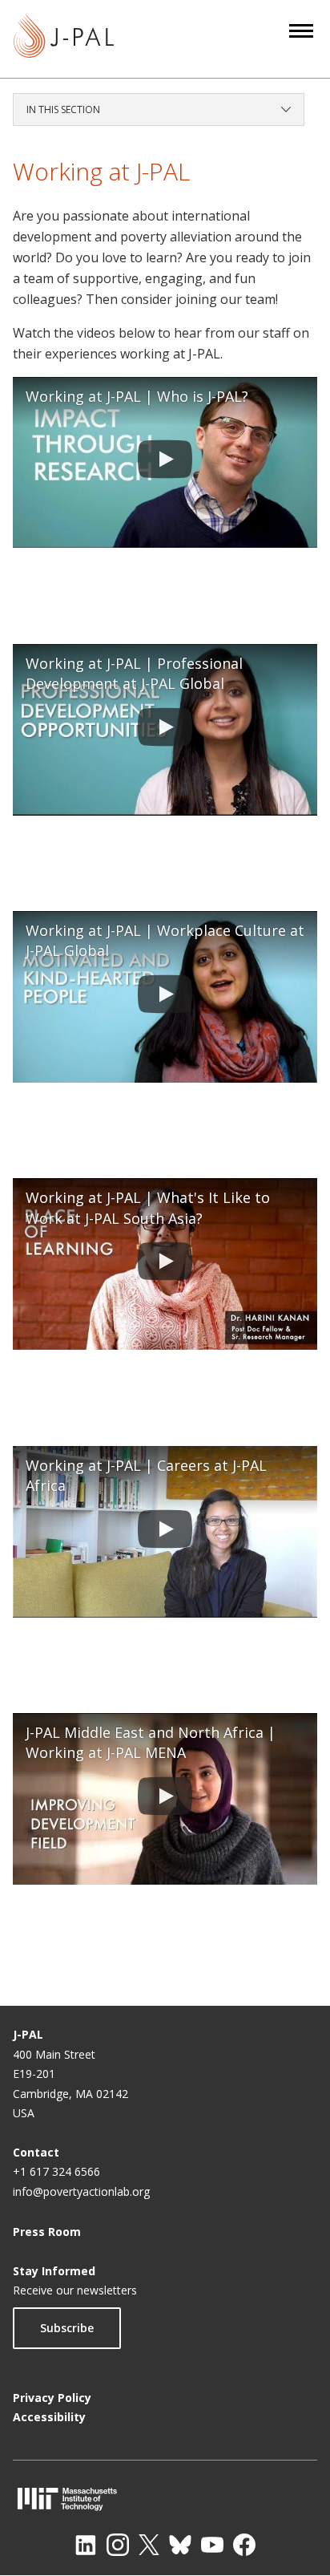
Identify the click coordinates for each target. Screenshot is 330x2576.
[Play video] (165, 462)
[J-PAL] (64, 39)
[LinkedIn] (86, 2545)
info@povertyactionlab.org (81, 2191)
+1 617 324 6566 (56, 2171)
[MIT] (165, 2499)
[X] (149, 2545)
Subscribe (67, 2328)
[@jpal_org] (118, 2545)
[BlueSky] (180, 2545)
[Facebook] (244, 2545)
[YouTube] (212, 2545)
